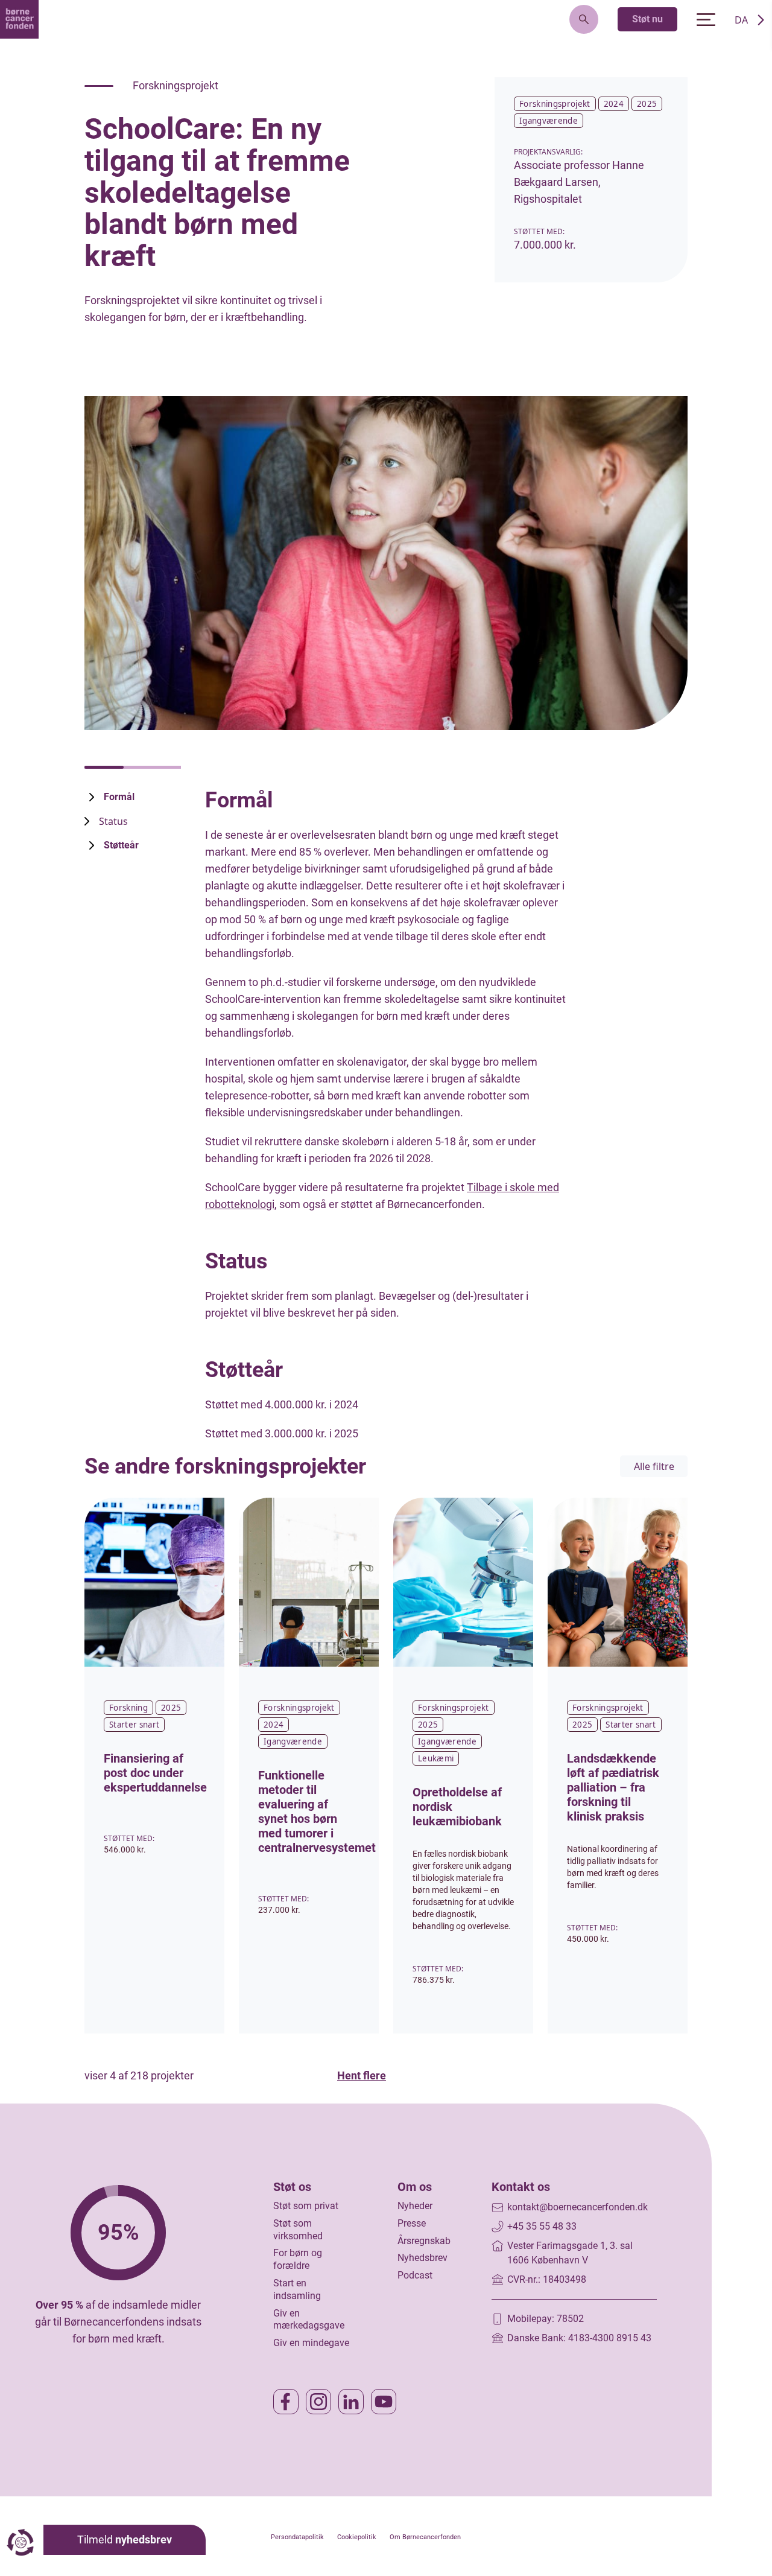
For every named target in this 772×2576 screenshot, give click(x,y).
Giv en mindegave (311, 2343)
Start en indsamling (297, 2289)
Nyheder (415, 2206)
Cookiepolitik (357, 2537)
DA (741, 20)
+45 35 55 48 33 (542, 2226)
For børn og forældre (298, 2259)
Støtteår (121, 845)
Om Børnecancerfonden (425, 2537)
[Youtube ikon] (384, 2402)
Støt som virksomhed (298, 2230)
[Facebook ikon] (286, 2402)
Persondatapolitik (297, 2537)
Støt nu (647, 19)
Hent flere (362, 2075)
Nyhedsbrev (422, 2258)
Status (113, 821)
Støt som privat (306, 2206)
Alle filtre (654, 1466)
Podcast (415, 2275)
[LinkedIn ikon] (351, 2402)
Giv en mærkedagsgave (309, 2320)
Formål (119, 797)
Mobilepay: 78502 (546, 2319)
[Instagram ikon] (318, 2402)
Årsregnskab (424, 2241)
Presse (412, 2223)
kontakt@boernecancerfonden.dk (577, 2207)
